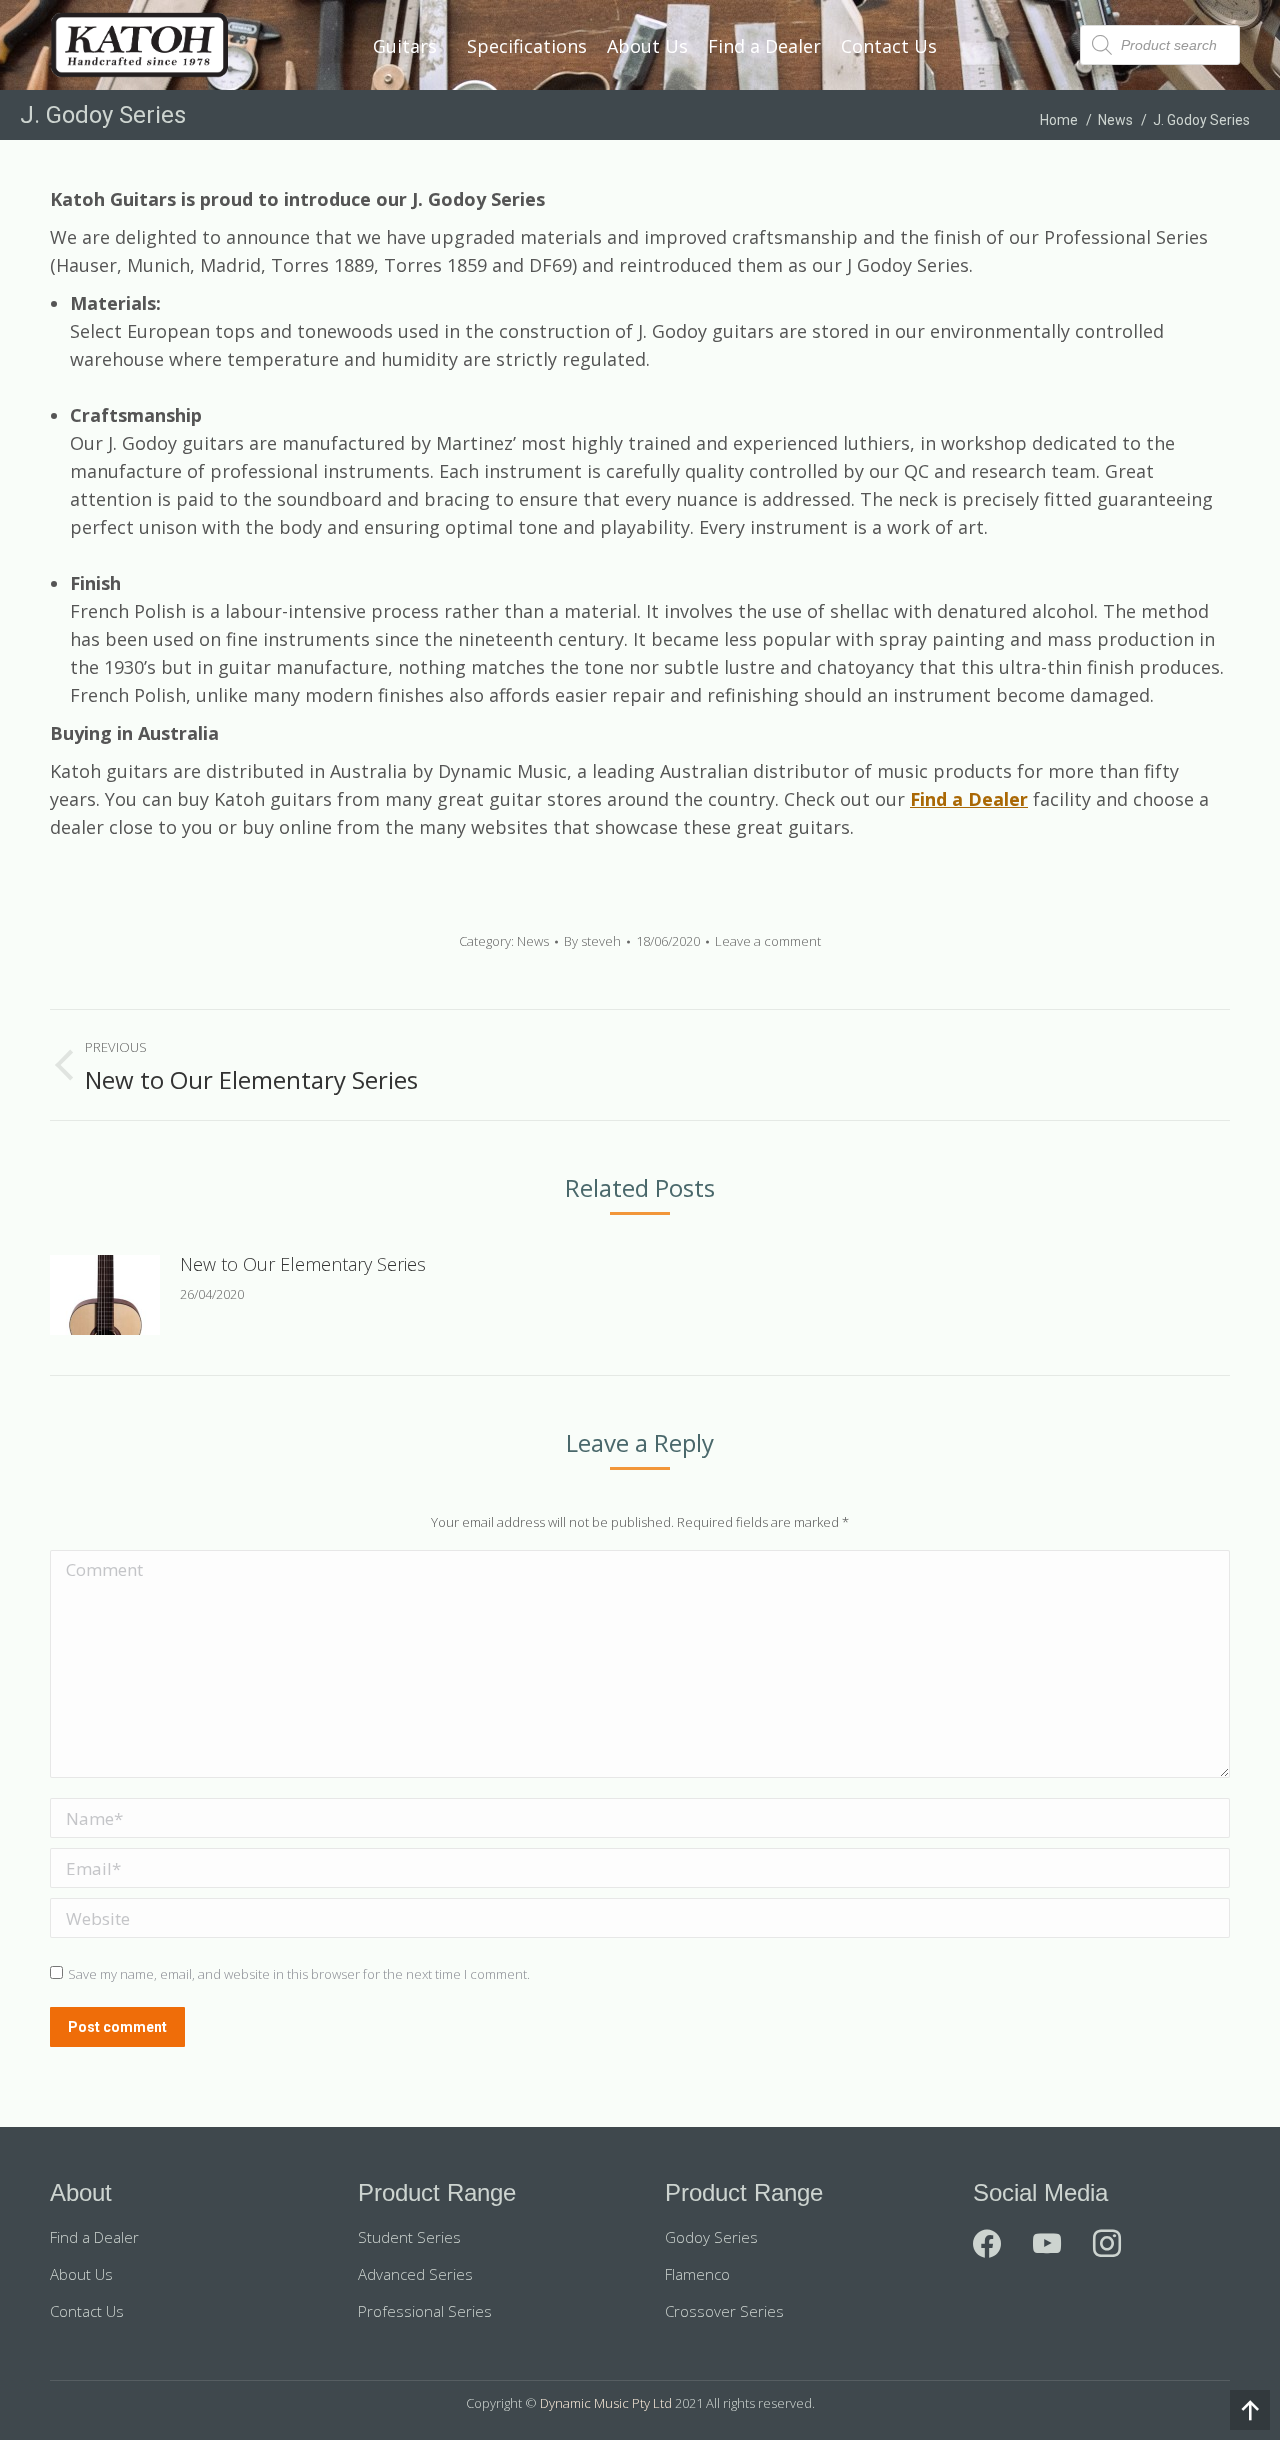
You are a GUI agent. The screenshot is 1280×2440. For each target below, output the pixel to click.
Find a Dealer (969, 799)
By (592, 941)
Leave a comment (768, 941)
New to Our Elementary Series (303, 1264)
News (533, 941)
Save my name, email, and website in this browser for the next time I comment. (299, 1974)
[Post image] (105, 1295)
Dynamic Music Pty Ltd (606, 2403)
